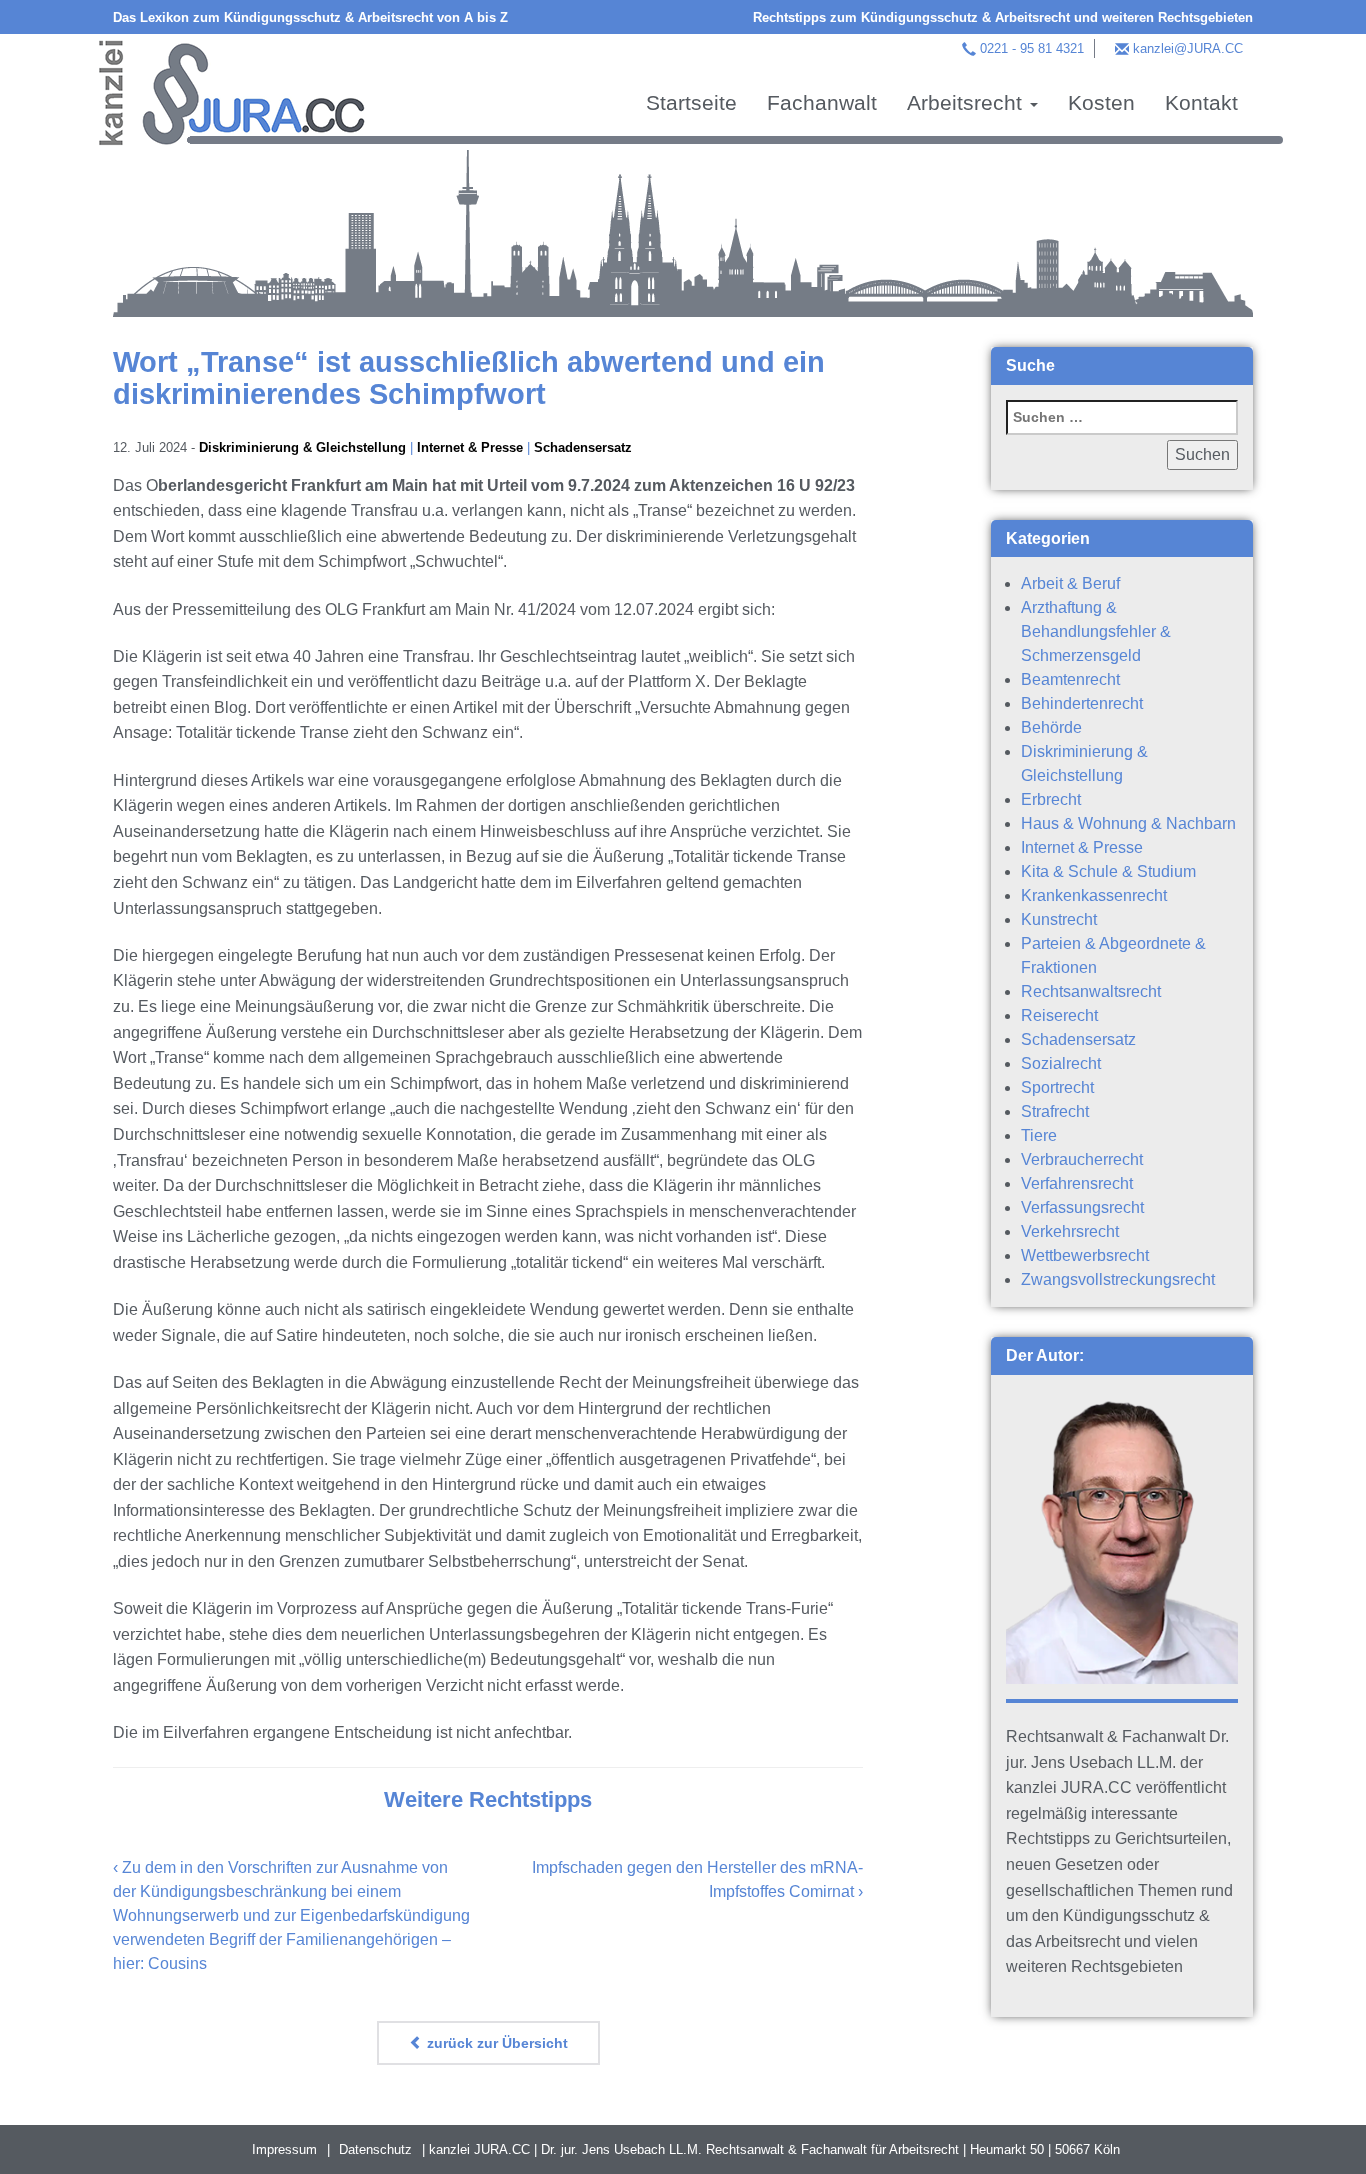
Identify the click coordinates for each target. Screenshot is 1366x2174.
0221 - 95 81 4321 (1032, 48)
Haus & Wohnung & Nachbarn (1128, 823)
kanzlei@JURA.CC (1188, 48)
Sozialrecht (1061, 1063)
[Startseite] (232, 90)
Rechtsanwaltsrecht (1091, 991)
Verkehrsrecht (1070, 1231)
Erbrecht (1051, 799)
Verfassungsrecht (1082, 1207)
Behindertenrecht (1082, 703)
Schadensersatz (583, 447)
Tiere (1039, 1135)
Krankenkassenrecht (1094, 895)
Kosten (1101, 102)
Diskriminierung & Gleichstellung (302, 447)
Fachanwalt (822, 102)
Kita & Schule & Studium (1108, 871)
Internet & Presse (470, 447)
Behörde (1051, 727)
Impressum (284, 2149)
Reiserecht (1059, 1015)
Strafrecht (1055, 1111)
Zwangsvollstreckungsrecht (1118, 1279)
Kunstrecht (1059, 919)
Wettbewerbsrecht (1085, 1255)
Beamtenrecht (1070, 679)
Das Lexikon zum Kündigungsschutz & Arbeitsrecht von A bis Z (310, 17)
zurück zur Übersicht (495, 2043)
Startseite (691, 102)
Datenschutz (375, 2149)
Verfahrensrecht (1077, 1183)
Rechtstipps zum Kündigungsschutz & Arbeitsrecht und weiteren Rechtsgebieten (1003, 17)
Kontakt (1201, 102)
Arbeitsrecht (967, 102)
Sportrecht (1057, 1087)
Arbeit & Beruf (1070, 583)
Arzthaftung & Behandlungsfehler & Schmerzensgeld (1096, 631)
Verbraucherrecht (1082, 1159)
